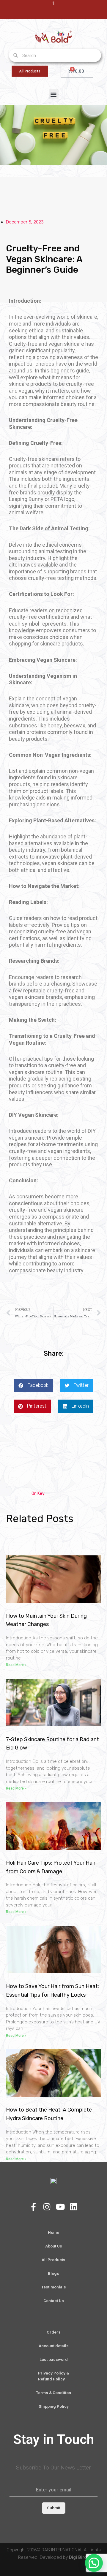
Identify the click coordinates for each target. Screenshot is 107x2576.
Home (53, 2232)
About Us (54, 2246)
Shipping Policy (54, 2406)
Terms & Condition (53, 2393)
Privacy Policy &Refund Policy (53, 2376)
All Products (53, 2260)
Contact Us (54, 2301)
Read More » (16, 1665)
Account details (54, 2346)
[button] (54, 94)
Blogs (53, 2273)
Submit (54, 2508)
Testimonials (54, 2287)
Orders (54, 2332)
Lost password (54, 2359)
